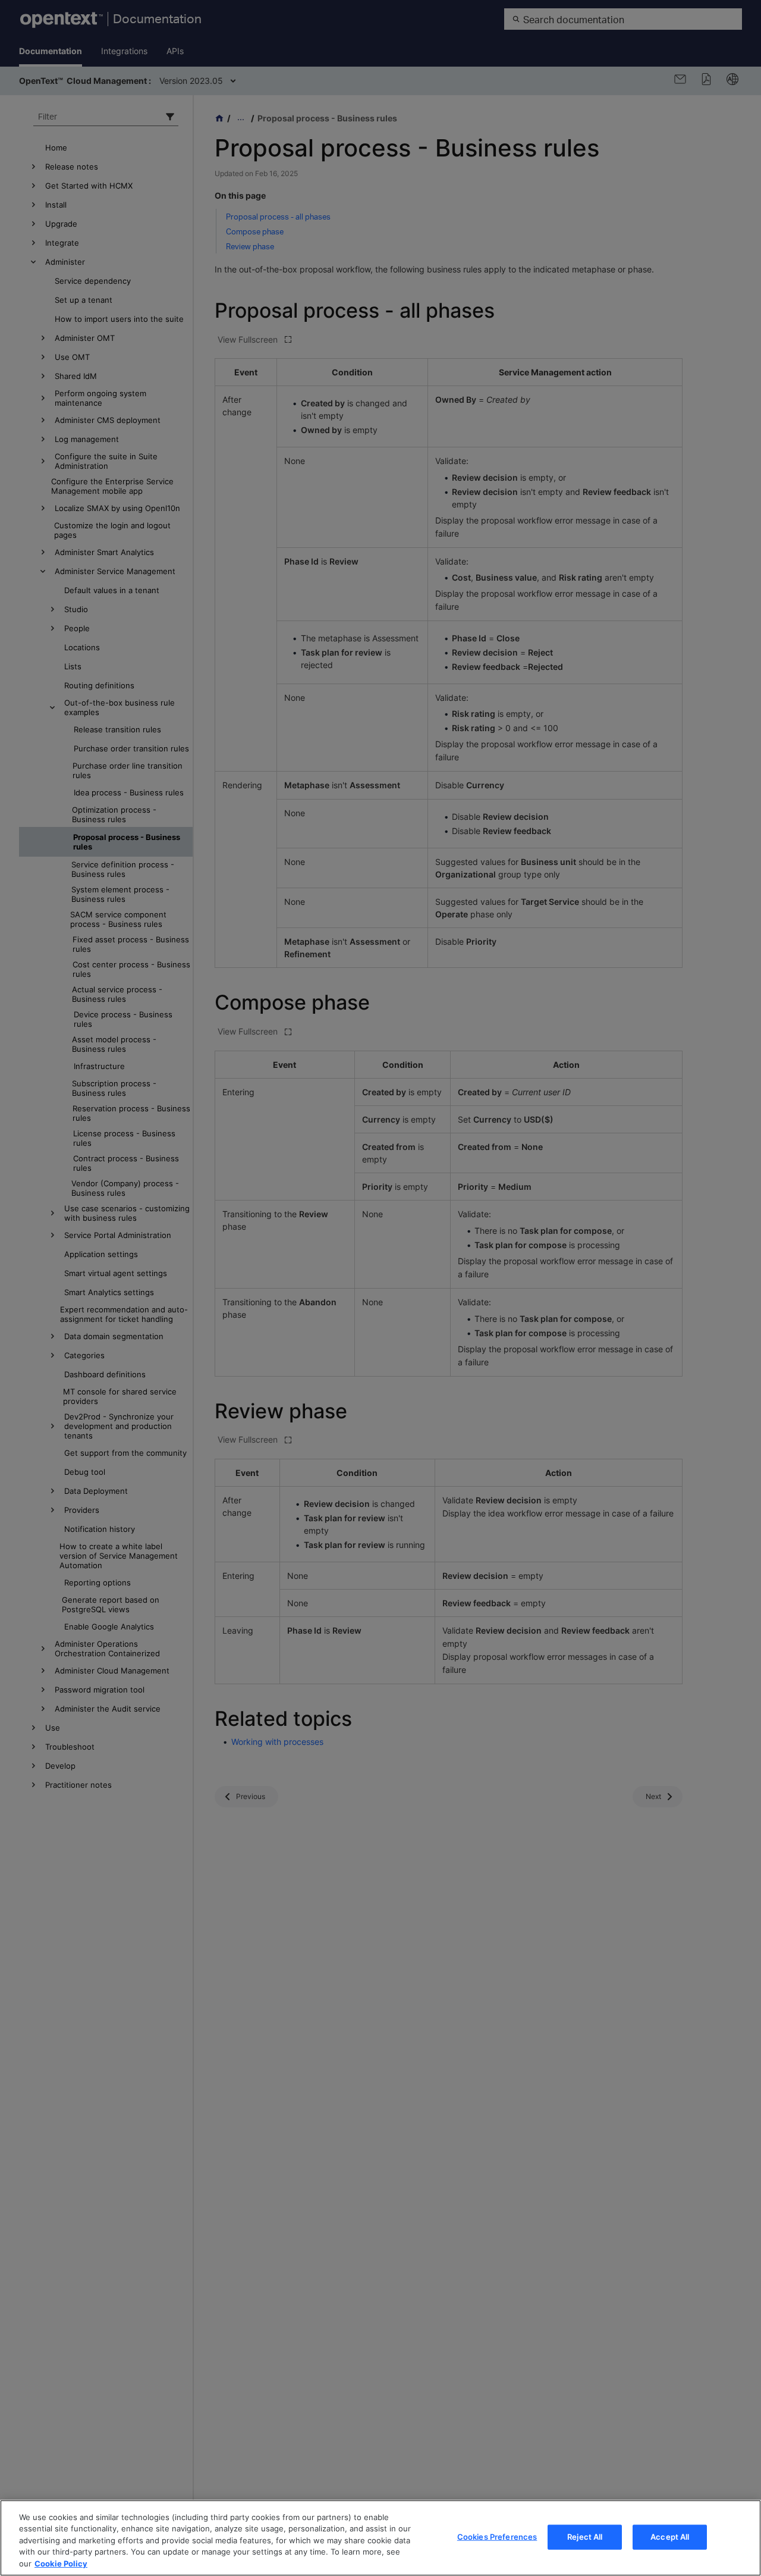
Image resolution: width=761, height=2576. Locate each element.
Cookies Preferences (497, 2537)
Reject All (585, 2537)
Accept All (670, 2537)
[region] (380, 2538)
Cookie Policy (61, 2564)
